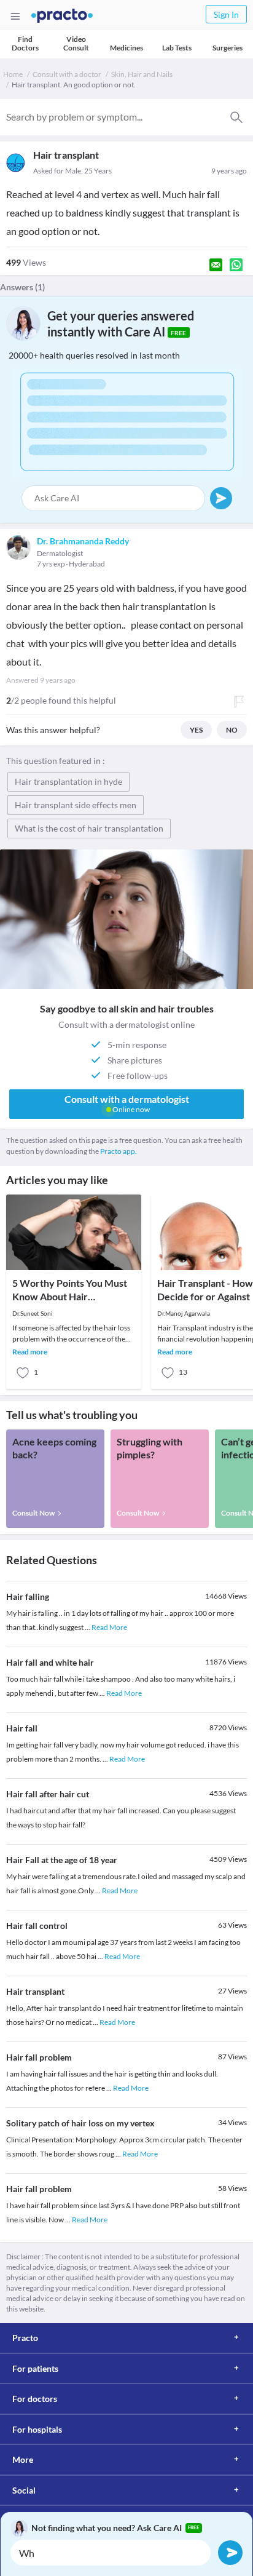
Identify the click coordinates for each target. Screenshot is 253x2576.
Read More (109, 1627)
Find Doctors (25, 43)
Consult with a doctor (67, 74)
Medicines (126, 48)
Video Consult (76, 43)
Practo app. (119, 1151)
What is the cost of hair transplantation (89, 828)
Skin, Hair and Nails (142, 74)
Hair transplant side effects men (76, 805)
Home (13, 74)
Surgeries (228, 48)
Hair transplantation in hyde (68, 781)
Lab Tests (177, 48)
